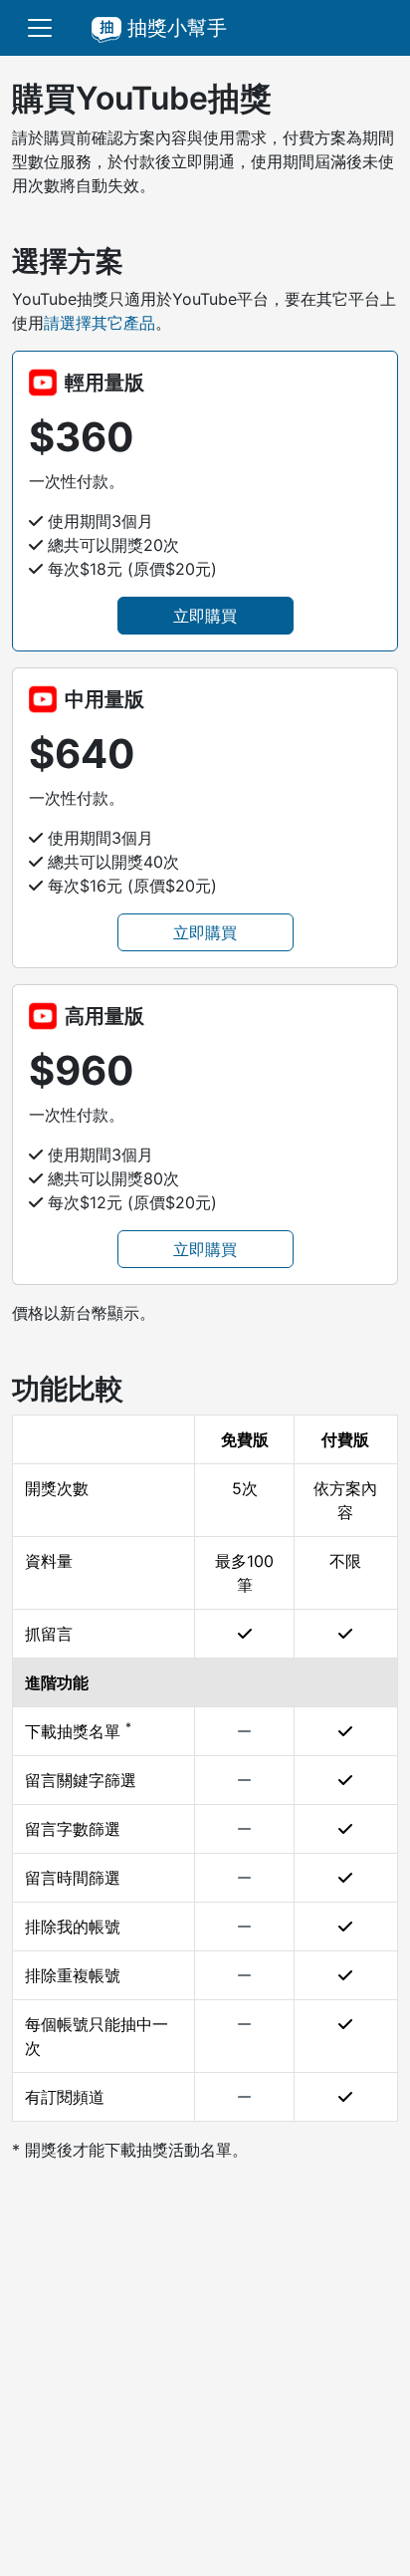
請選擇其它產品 (100, 323)
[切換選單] (40, 28)
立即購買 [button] (205, 616)
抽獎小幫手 (174, 28)
